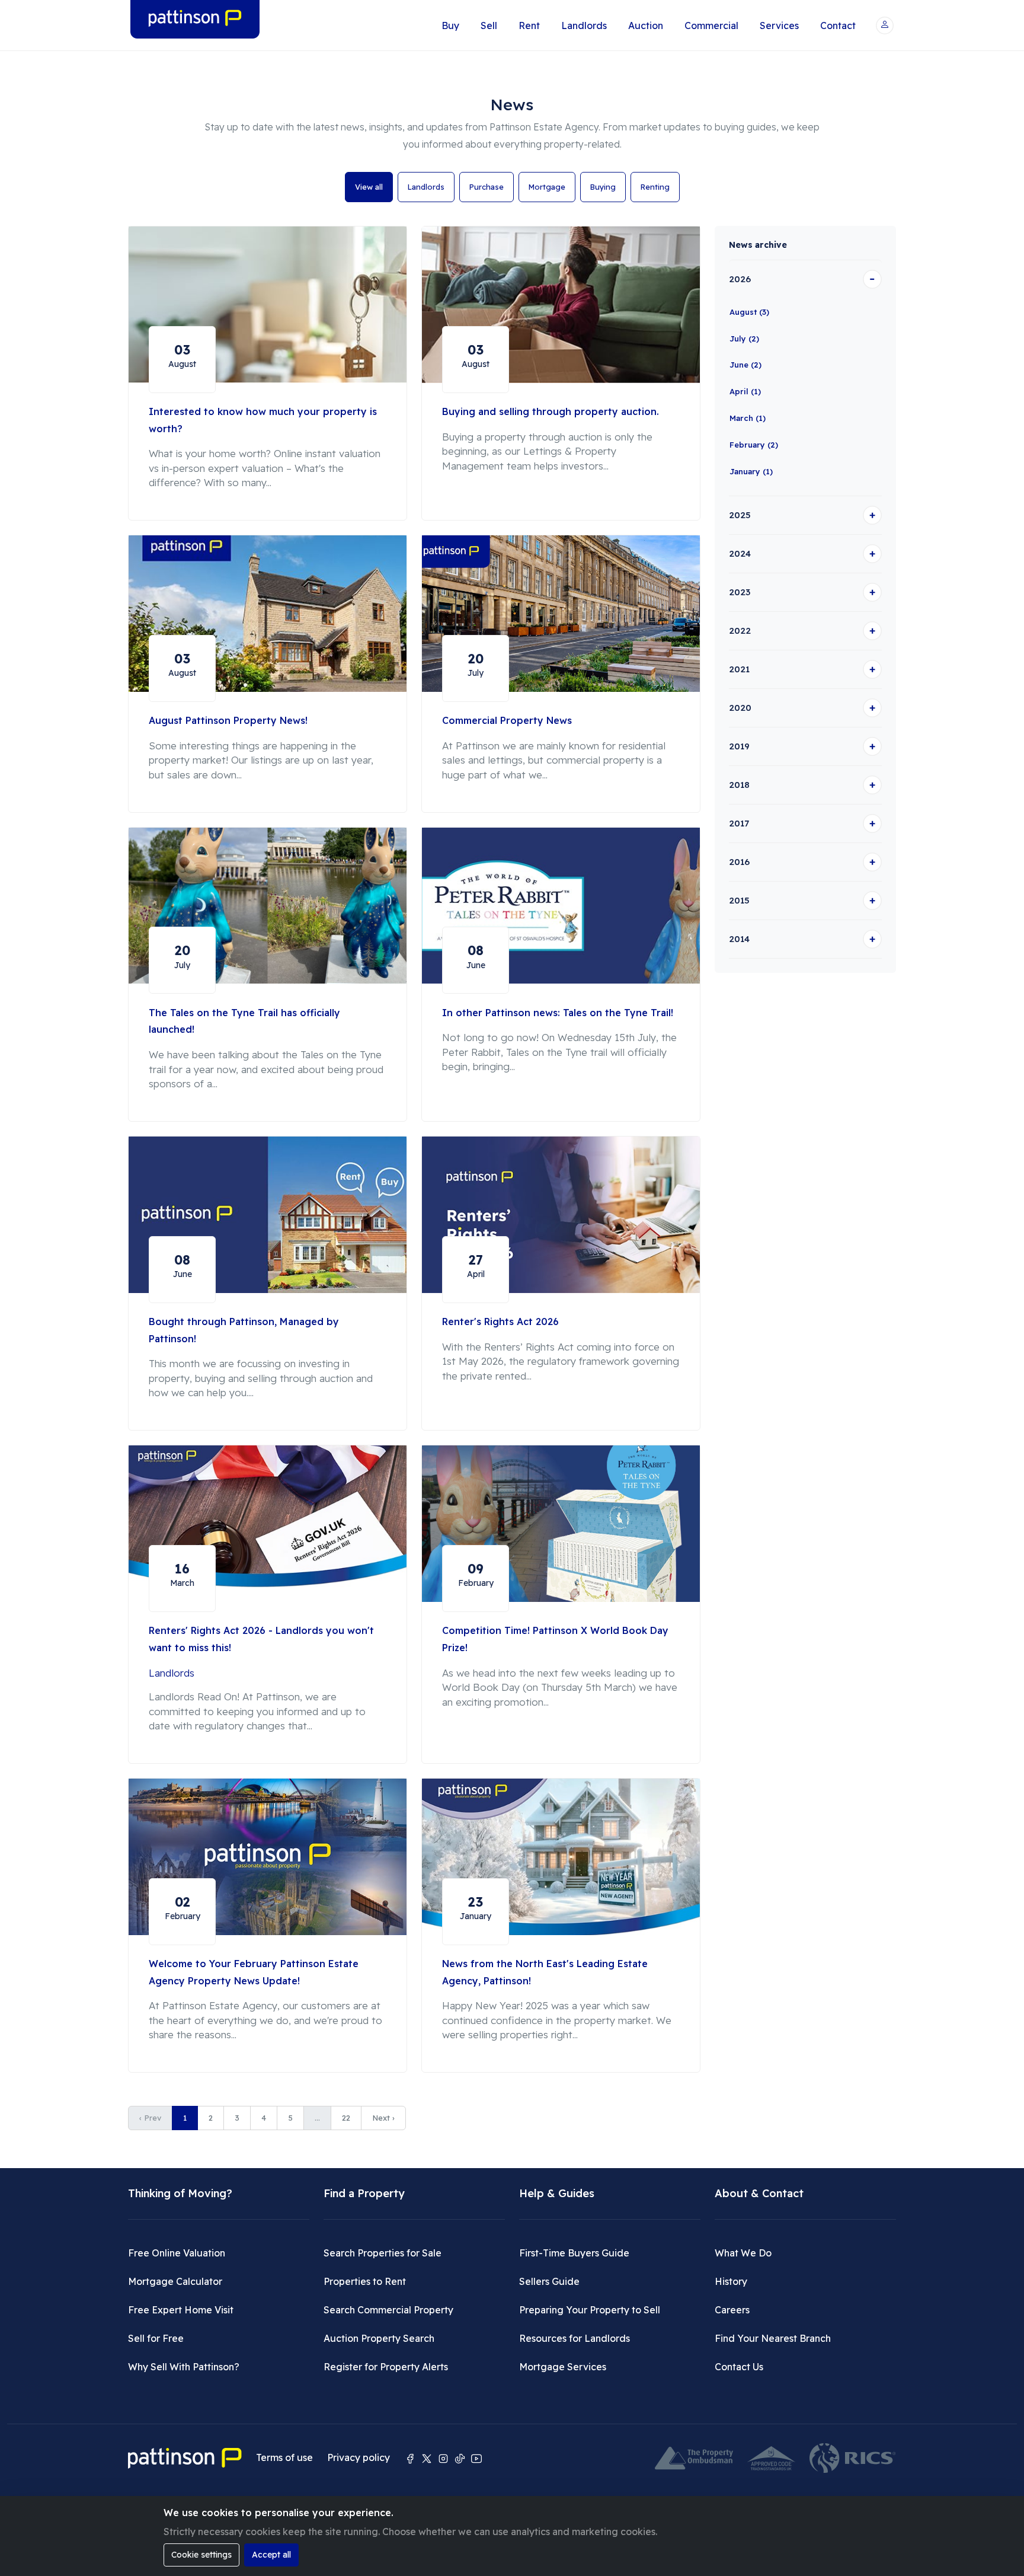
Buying (603, 187)
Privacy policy (359, 2457)
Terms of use (284, 2457)
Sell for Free (156, 2338)
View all (369, 187)
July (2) (744, 339)
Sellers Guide (549, 2281)
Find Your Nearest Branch (773, 2338)
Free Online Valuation (177, 2253)
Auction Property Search (379, 2338)
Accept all (271, 2555)
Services (779, 25)
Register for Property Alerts (386, 2367)
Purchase (487, 187)
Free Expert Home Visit (181, 2310)
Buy (450, 25)
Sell (489, 25)
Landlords (584, 25)
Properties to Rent (365, 2281)
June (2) (745, 365)
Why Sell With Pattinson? (184, 2367)
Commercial (711, 25)
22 (346, 2118)
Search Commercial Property (388, 2310)
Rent (529, 25)
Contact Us (739, 2367)
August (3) (749, 312)
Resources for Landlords (575, 2338)
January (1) (751, 471)
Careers (732, 2310)
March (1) (748, 418)
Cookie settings (201, 2555)
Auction (646, 25)
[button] (885, 25)
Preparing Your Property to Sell (590, 2310)
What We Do (743, 2253)
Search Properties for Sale (383, 2253)
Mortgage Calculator (175, 2281)
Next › (383, 2118)
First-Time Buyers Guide (574, 2253)
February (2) (754, 445)
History (731, 2281)
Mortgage (547, 187)
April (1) (745, 391)
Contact (838, 25)
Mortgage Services (563, 2367)
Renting (655, 187)
